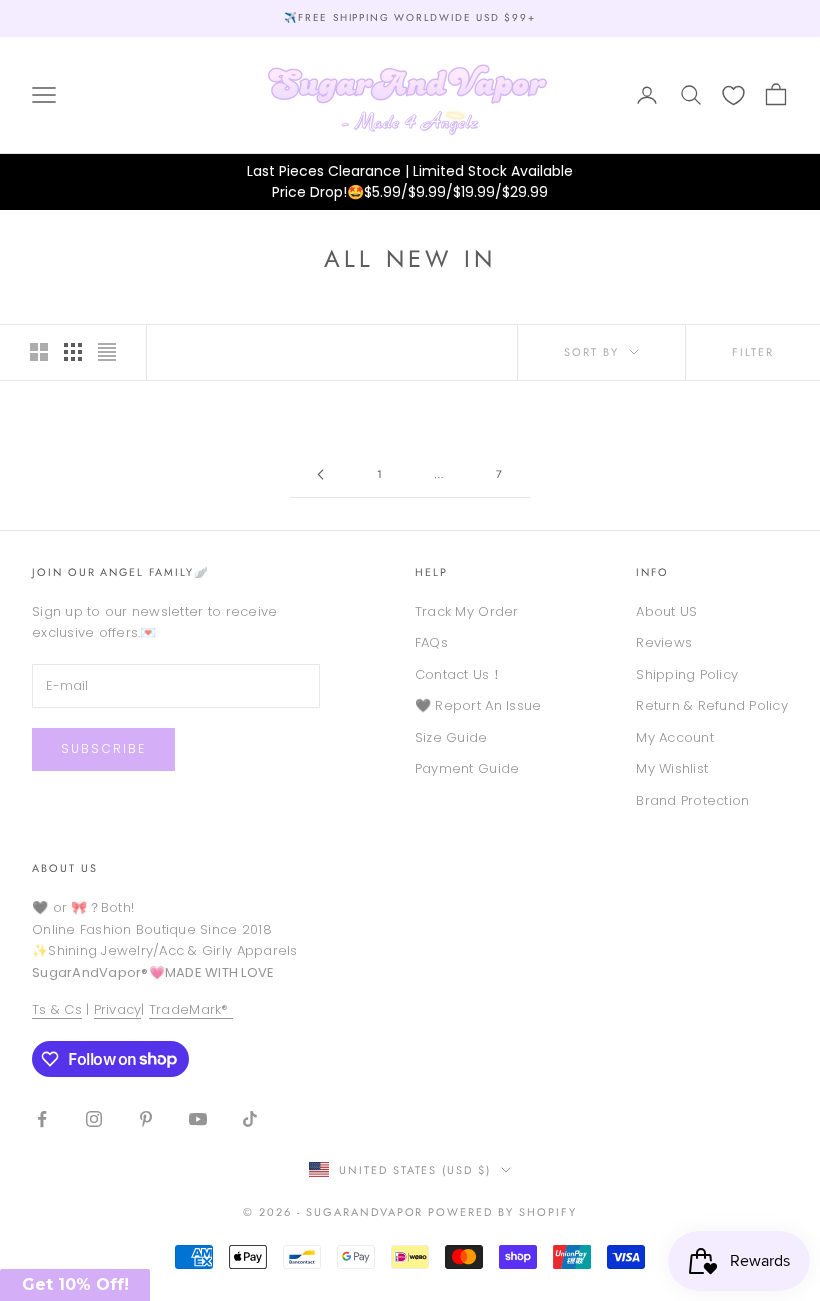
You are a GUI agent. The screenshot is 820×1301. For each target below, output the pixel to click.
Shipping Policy (687, 674)
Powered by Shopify (502, 1212)
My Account (675, 737)
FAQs (431, 642)
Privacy (118, 1009)
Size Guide (451, 737)
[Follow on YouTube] (198, 1119)
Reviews (664, 642)
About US (666, 611)
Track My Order (467, 611)
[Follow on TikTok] (250, 1119)
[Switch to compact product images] (107, 352)
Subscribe (103, 748)
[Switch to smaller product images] (73, 352)
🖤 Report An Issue (478, 705)
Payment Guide (467, 768)
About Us (65, 868)
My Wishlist (672, 768)
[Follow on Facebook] (42, 1119)
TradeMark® (191, 1009)
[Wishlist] (733, 95)
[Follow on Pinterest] (146, 1119)
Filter (753, 352)
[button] (75, 1285)
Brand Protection (692, 800)
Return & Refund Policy (712, 705)
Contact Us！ (459, 674)
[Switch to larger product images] (39, 352)
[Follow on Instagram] (94, 1119)
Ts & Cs (57, 1009)
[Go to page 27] (320, 474)
